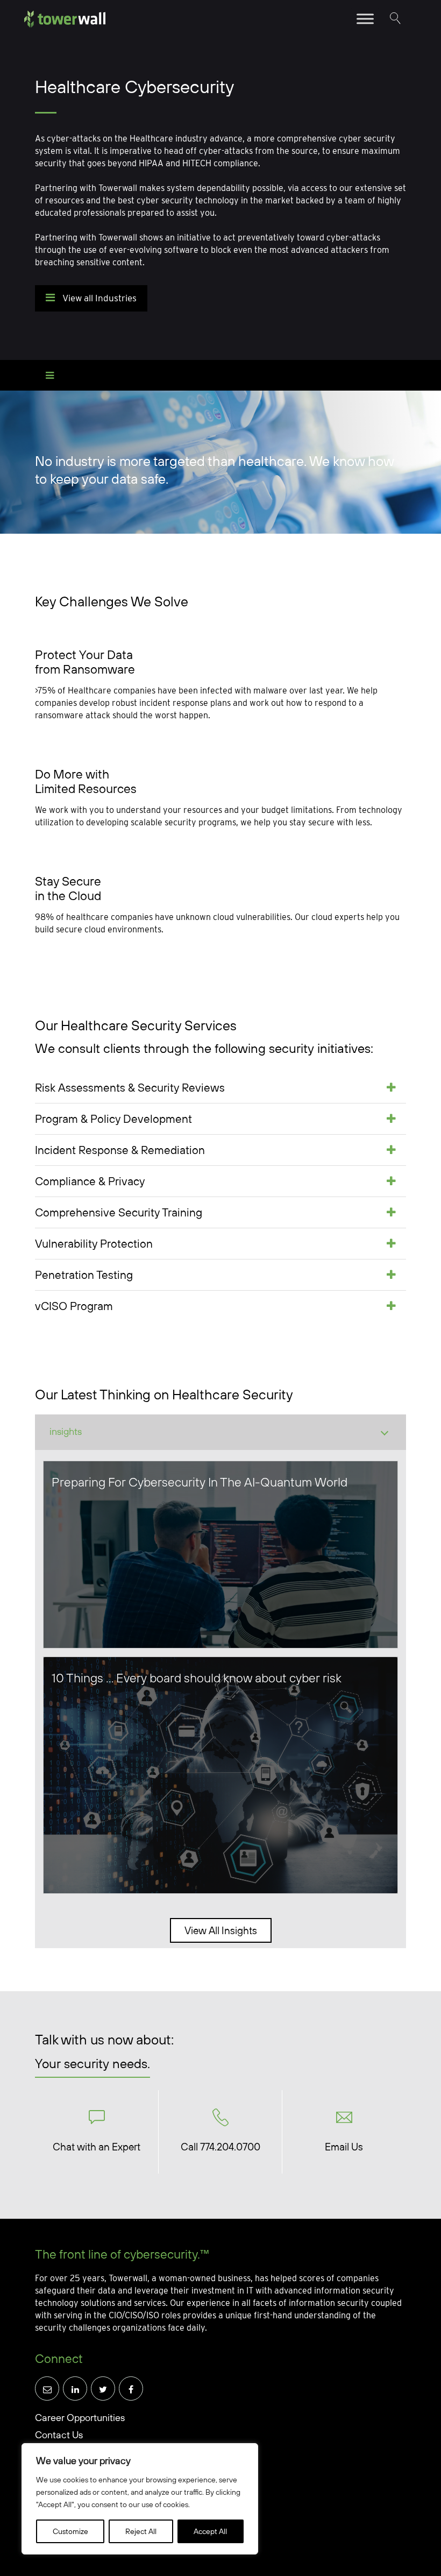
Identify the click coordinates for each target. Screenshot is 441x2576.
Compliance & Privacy (90, 1181)
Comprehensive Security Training (119, 1212)
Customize (70, 2531)
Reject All (141, 2531)
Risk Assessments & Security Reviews (130, 1087)
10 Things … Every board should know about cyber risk (197, 1678)
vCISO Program (74, 1306)
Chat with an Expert (97, 2147)
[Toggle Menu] (365, 19)
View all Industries (98, 298)
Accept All (210, 2531)
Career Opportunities (80, 2418)
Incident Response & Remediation (120, 1150)
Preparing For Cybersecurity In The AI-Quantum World (200, 1482)
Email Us (344, 2147)
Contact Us (59, 2435)
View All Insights (221, 1930)
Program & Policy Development (113, 1119)
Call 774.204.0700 (220, 2147)
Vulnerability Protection (94, 1243)
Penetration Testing (84, 1275)
